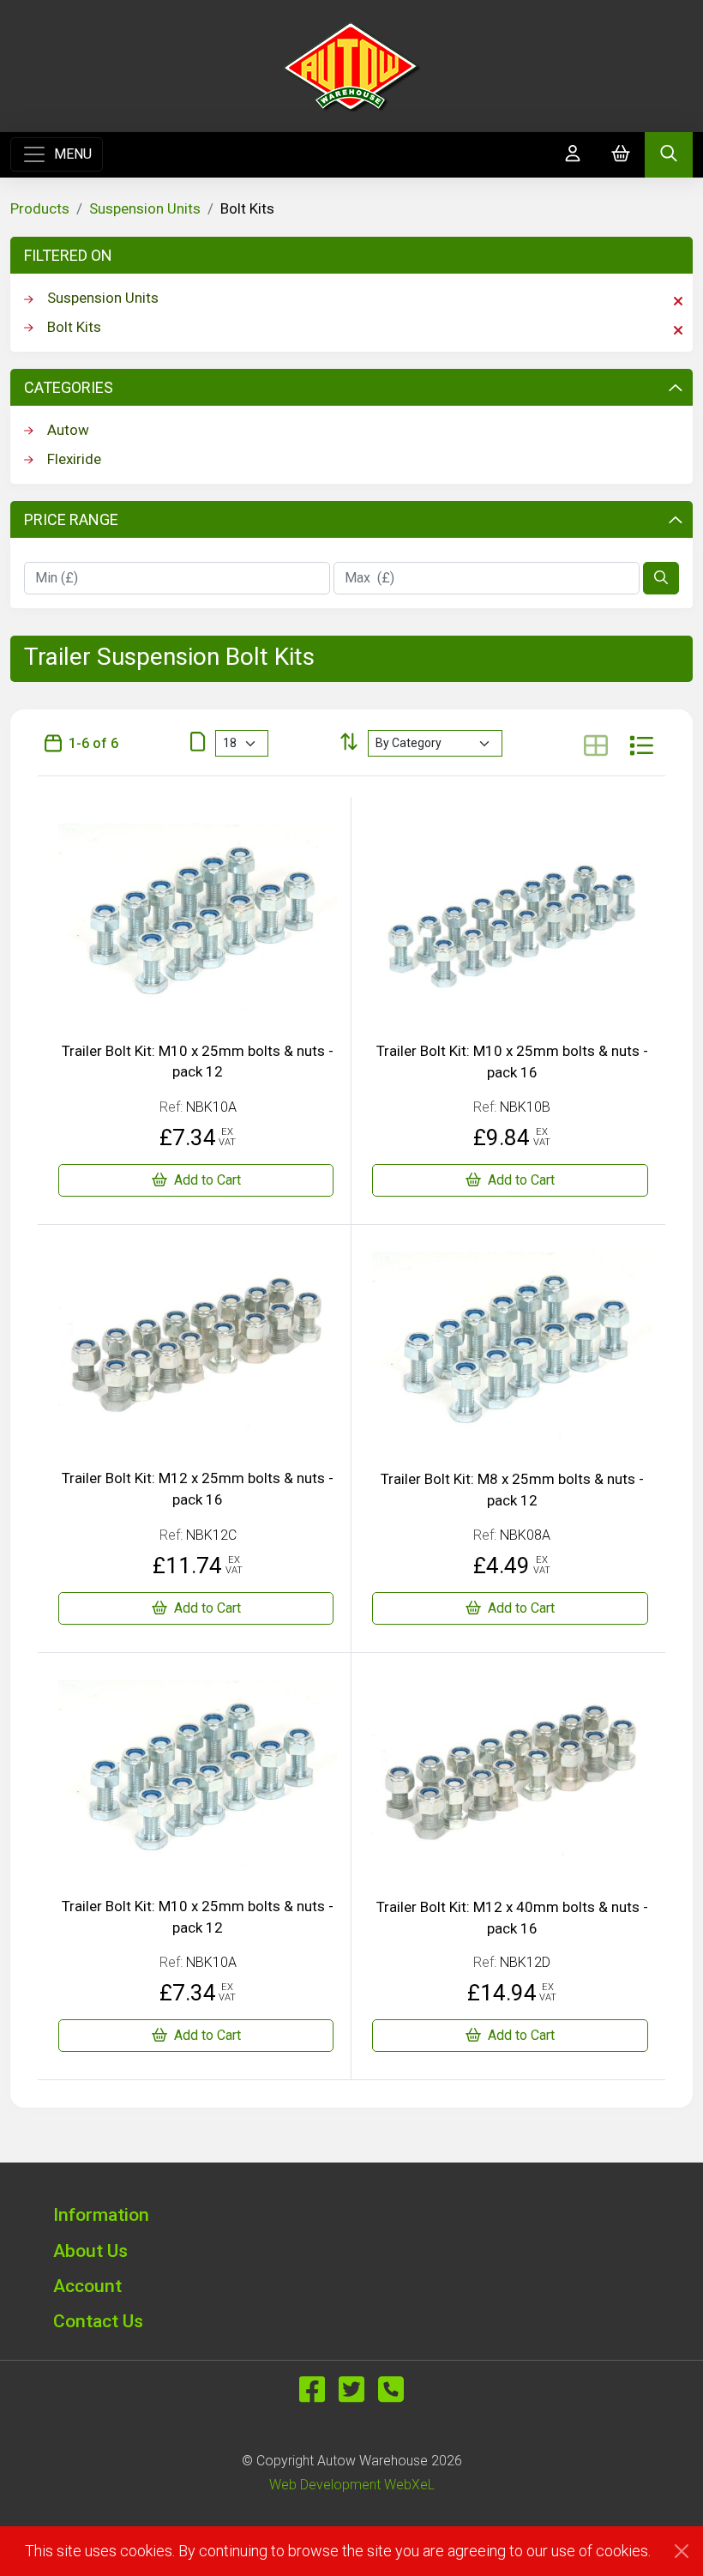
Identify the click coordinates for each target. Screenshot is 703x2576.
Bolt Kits (74, 327)
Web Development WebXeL (352, 2485)
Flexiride (74, 459)
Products (40, 208)
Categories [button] (69, 387)
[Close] (682, 2551)
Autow (68, 430)
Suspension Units (145, 208)
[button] (351, 2214)
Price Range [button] (71, 519)
